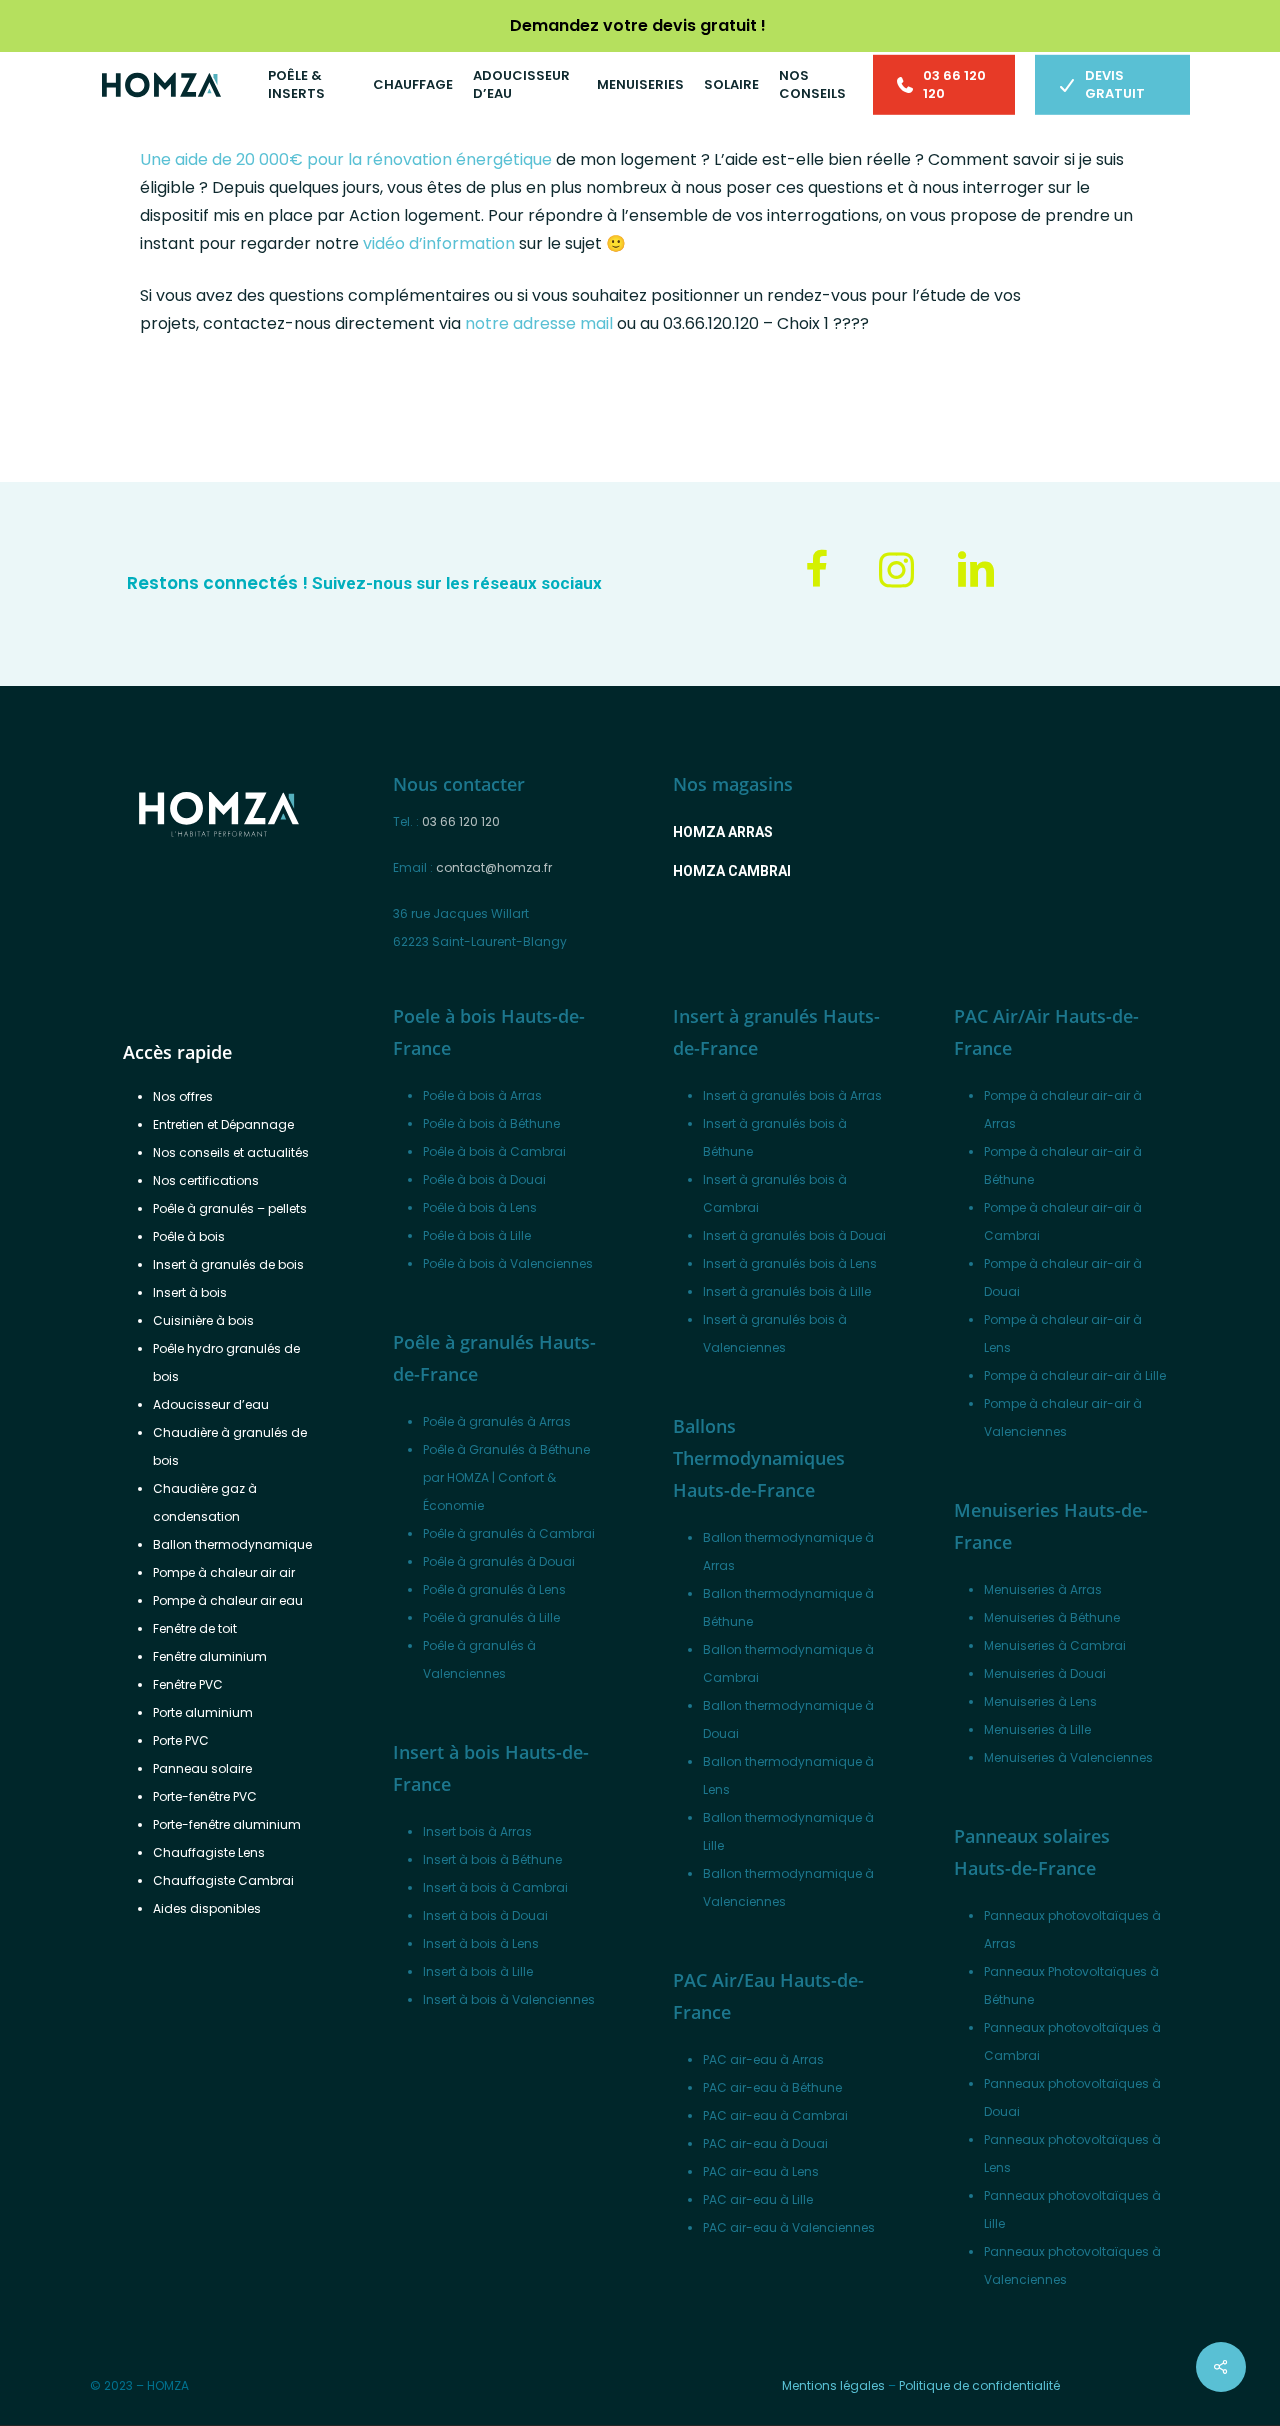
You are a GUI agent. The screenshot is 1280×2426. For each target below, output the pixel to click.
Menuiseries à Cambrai (1055, 1645)
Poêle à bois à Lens (480, 1207)
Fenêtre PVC (188, 1684)
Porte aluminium (203, 1712)
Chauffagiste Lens (209, 1852)
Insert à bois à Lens (481, 1943)
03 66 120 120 (461, 821)
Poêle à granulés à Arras (497, 1421)
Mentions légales (833, 2385)
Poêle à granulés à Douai (499, 1561)
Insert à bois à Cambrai (495, 1887)
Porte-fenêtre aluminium (227, 1824)
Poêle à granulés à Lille (491, 1617)
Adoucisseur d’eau (211, 1404)
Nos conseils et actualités (231, 1152)
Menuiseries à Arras (1043, 1589)
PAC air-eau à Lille (758, 2199)
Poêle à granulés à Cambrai (509, 1533)
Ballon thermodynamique (232, 1544)
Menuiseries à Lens (1040, 1701)
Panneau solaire (202, 1768)
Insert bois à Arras (477, 1831)
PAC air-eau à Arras (763, 2059)
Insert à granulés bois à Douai (794, 1235)
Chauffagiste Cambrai (223, 1880)
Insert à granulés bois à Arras (792, 1095)
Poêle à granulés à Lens (494, 1589)
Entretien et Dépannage (223, 1124)
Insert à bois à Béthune (492, 1859)
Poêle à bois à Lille (477, 1235)
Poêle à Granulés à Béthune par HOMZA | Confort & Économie (506, 1477)
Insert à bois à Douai (485, 1915)
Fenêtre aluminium (210, 1656)
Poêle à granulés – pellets (230, 1208)
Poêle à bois (189, 1236)
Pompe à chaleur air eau (228, 1600)
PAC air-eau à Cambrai (775, 2115)
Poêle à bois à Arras (482, 1095)
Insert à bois (190, 1292)
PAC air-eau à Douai (765, 2143)
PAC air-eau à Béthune (772, 2087)
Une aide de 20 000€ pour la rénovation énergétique (346, 159)
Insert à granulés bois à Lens (790, 1263)
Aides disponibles (207, 1908)
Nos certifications (206, 1180)
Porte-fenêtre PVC (205, 1796)
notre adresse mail (539, 323)
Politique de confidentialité (979, 2385)
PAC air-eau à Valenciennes (789, 2227)
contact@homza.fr (494, 867)
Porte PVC (181, 1740)
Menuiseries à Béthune (1052, 1617)
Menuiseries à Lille (1037, 1729)
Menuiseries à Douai (1045, 1673)
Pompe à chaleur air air (224, 1572)
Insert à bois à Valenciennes (509, 1999)
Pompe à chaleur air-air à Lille (1075, 1375)
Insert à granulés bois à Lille (787, 1291)
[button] (723, 832)
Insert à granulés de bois (228, 1264)
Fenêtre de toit (195, 1628)
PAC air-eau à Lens (761, 2171)
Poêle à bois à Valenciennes (508, 1263)
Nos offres (183, 1096)
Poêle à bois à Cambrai (494, 1151)
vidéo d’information (439, 243)
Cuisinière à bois (203, 1320)
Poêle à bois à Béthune (491, 1123)
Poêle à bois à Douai (484, 1179)
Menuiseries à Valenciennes (1068, 1757)
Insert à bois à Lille (478, 1971)
